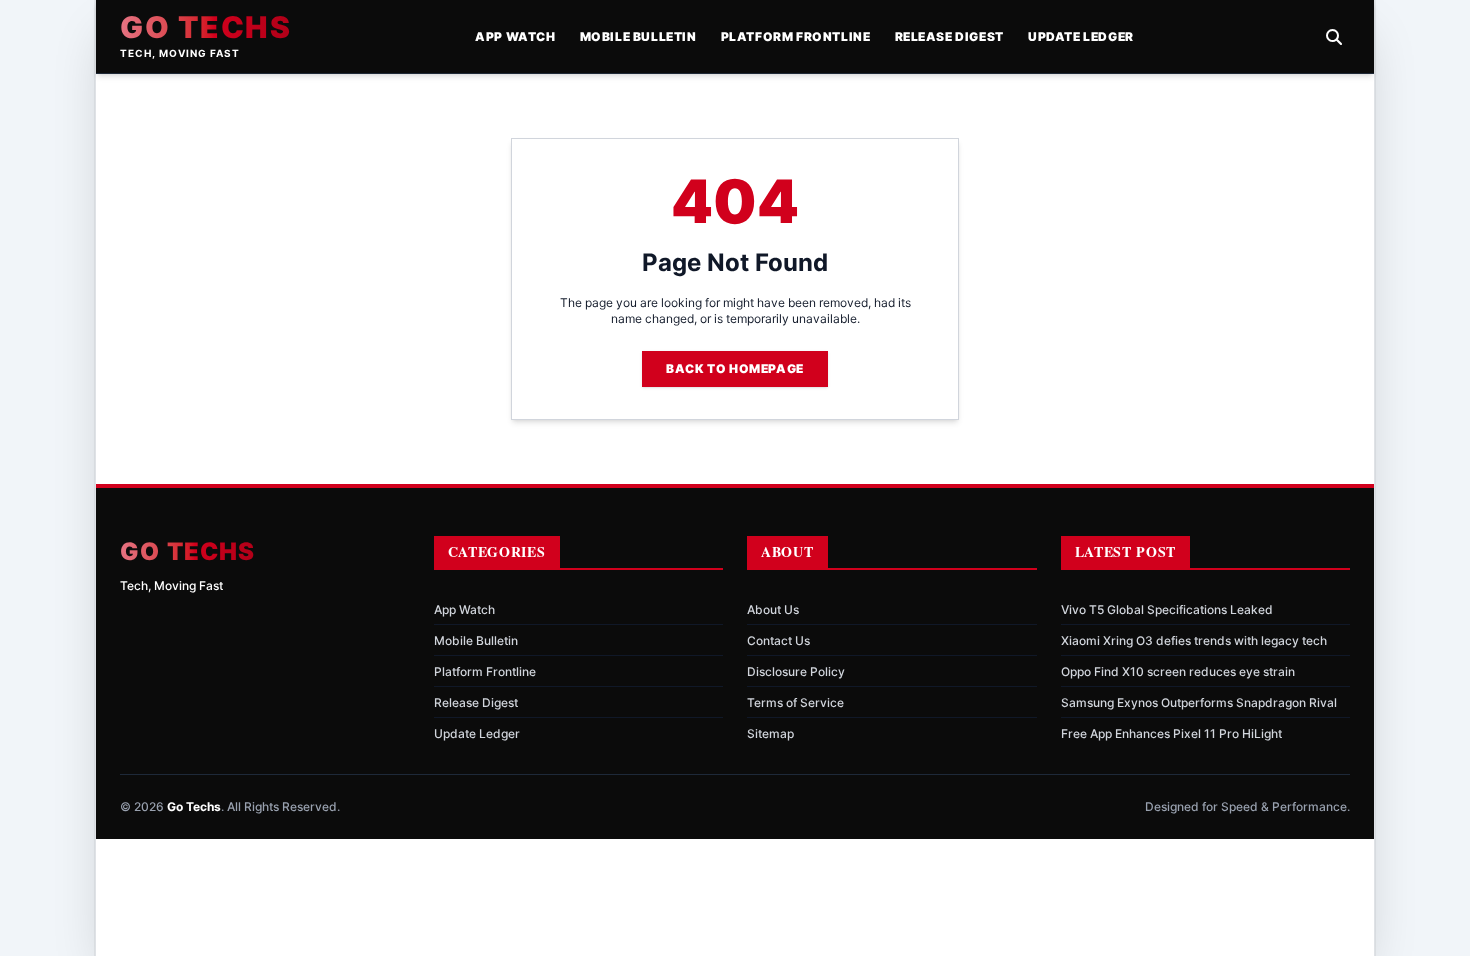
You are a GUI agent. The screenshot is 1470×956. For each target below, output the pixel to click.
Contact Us (778, 640)
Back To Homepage (735, 368)
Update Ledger (1081, 36)
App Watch (515, 36)
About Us (773, 609)
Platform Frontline (796, 36)
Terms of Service (795, 702)
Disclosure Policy (796, 671)
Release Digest (949, 36)
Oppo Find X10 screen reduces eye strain (1178, 671)
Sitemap (770, 733)
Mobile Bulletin (638, 36)
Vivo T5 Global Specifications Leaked (1167, 609)
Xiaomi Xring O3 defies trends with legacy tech (1194, 640)
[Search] (1334, 37)
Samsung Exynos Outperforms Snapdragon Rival (1199, 702)
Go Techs (205, 27)
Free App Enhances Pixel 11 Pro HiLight (1171, 733)
